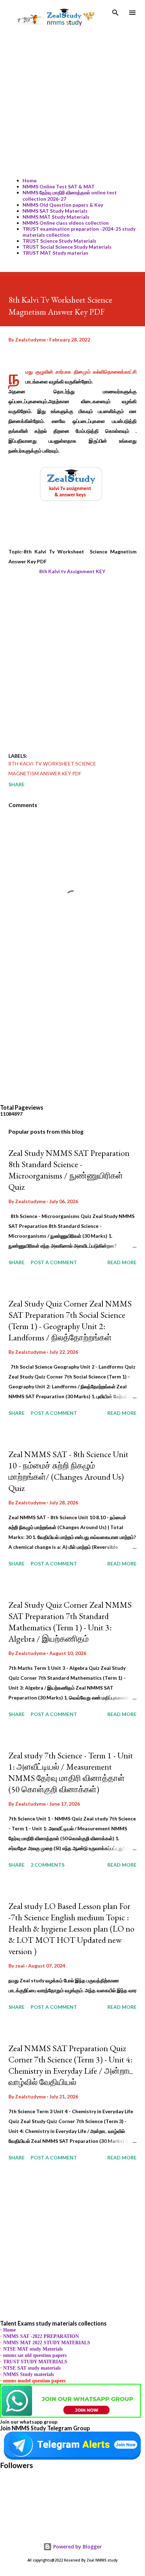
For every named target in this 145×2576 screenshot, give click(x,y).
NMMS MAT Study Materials (56, 217)
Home (30, 180)
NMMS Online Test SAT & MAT (59, 186)
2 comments (48, 1865)
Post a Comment (54, 1262)
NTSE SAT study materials (32, 2368)
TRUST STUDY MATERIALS (35, 2362)
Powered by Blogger (77, 2547)
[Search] (115, 13)
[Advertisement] (72, 100)
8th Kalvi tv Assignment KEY (73, 571)
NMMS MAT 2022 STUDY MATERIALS (47, 2343)
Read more (122, 1262)
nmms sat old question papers (35, 2355)
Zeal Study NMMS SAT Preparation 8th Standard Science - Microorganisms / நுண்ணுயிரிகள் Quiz (69, 1170)
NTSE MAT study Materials (33, 2349)
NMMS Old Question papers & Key (63, 205)
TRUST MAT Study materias (55, 253)
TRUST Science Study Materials (59, 241)
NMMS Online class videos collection (66, 223)
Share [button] (17, 784)
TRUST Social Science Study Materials (67, 247)
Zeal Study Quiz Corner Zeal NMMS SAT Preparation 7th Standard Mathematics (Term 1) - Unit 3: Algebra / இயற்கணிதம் (70, 1622)
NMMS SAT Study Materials (55, 211)
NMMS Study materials (29, 2374)
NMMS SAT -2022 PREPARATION (41, 2336)
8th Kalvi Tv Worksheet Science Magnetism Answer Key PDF (52, 768)
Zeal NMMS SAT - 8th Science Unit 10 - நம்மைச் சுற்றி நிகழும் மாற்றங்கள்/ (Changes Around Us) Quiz (68, 1471)
